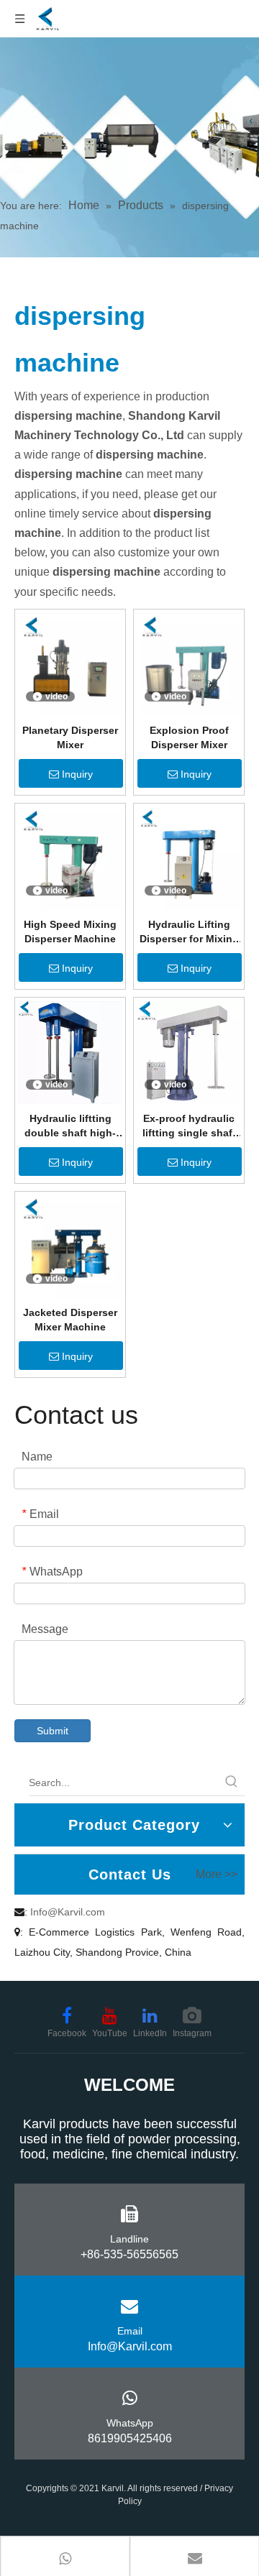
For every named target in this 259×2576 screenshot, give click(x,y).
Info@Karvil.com (68, 1912)
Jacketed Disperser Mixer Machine (70, 1320)
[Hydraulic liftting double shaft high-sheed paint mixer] (70, 1052)
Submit (53, 1731)
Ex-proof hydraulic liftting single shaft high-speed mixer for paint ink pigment (189, 1126)
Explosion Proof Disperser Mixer (189, 737)
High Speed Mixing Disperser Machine (70, 931)
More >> (217, 1874)
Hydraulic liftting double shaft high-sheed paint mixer (70, 1126)
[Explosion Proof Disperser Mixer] (189, 663)
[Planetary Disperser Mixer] (70, 663)
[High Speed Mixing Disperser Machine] (70, 857)
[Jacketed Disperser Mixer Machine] (70, 1246)
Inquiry (77, 774)
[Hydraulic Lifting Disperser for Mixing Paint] (189, 857)
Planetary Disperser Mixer (70, 737)
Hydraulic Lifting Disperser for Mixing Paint (189, 932)
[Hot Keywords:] (232, 1782)
